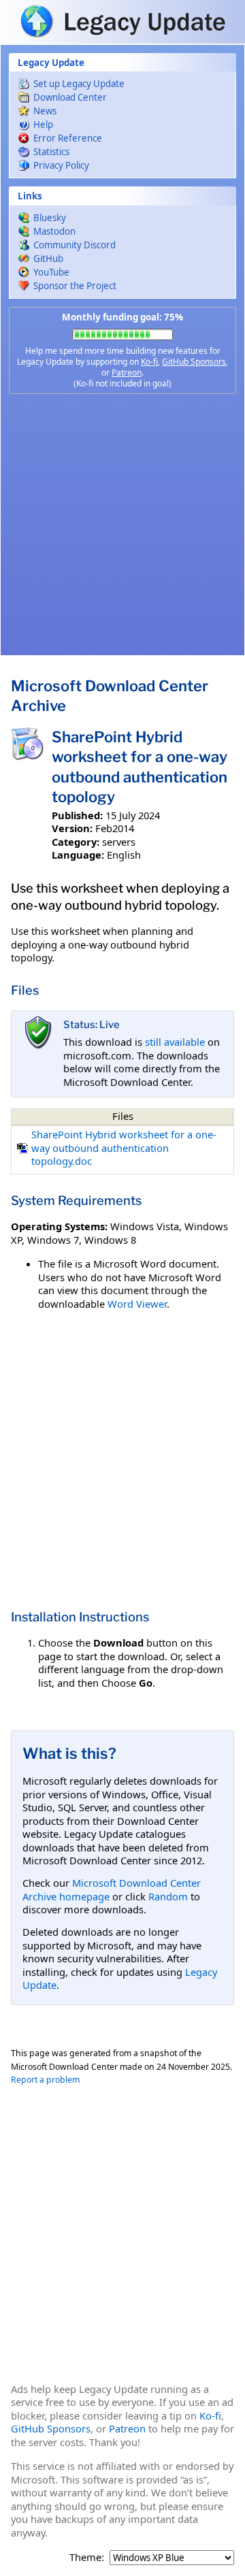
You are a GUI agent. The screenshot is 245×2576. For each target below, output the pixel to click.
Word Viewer (137, 1304)
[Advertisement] (122, 525)
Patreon (127, 373)
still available (175, 1042)
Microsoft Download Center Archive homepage (112, 1889)
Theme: (87, 2557)
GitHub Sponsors (194, 362)
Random (168, 1896)
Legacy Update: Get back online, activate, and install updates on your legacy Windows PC (122, 21)
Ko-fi (149, 362)
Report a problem (45, 2080)
